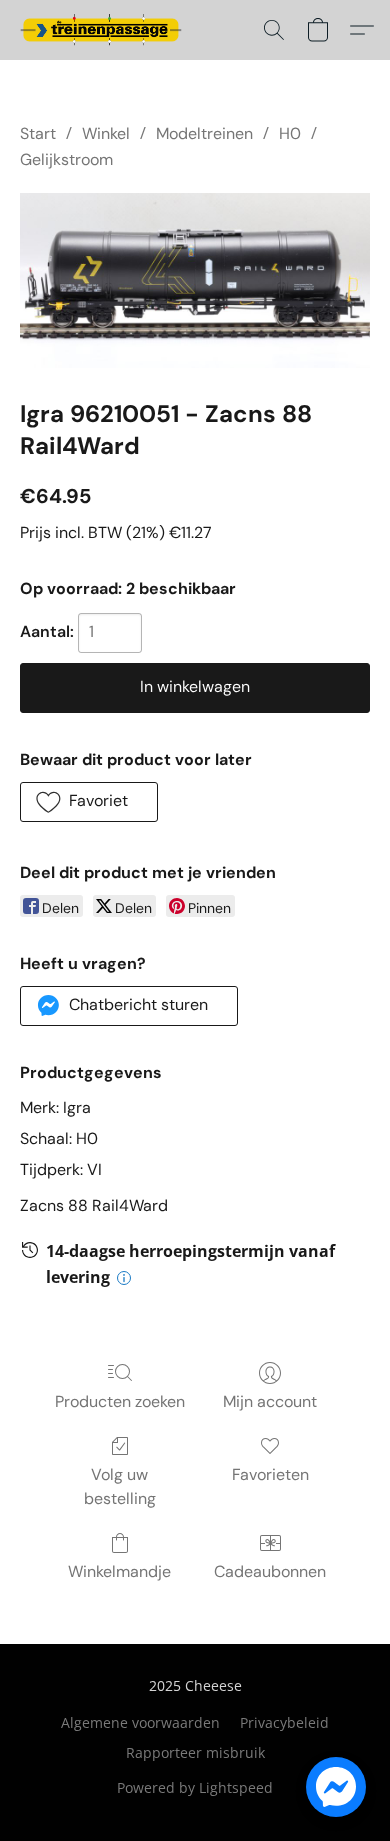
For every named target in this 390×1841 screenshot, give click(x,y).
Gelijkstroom (66, 159)
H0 (290, 133)
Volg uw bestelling (120, 1486)
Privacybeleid (284, 1722)
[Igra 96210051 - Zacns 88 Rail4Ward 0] (195, 280)
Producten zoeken (120, 1401)
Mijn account (270, 1401)
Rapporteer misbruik (195, 1752)
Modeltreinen (204, 133)
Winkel (106, 133)
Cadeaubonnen (270, 1571)
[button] (105, 30)
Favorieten (270, 1474)
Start (38, 133)
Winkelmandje (119, 1571)
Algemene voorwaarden (140, 1722)
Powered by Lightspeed (195, 1787)
